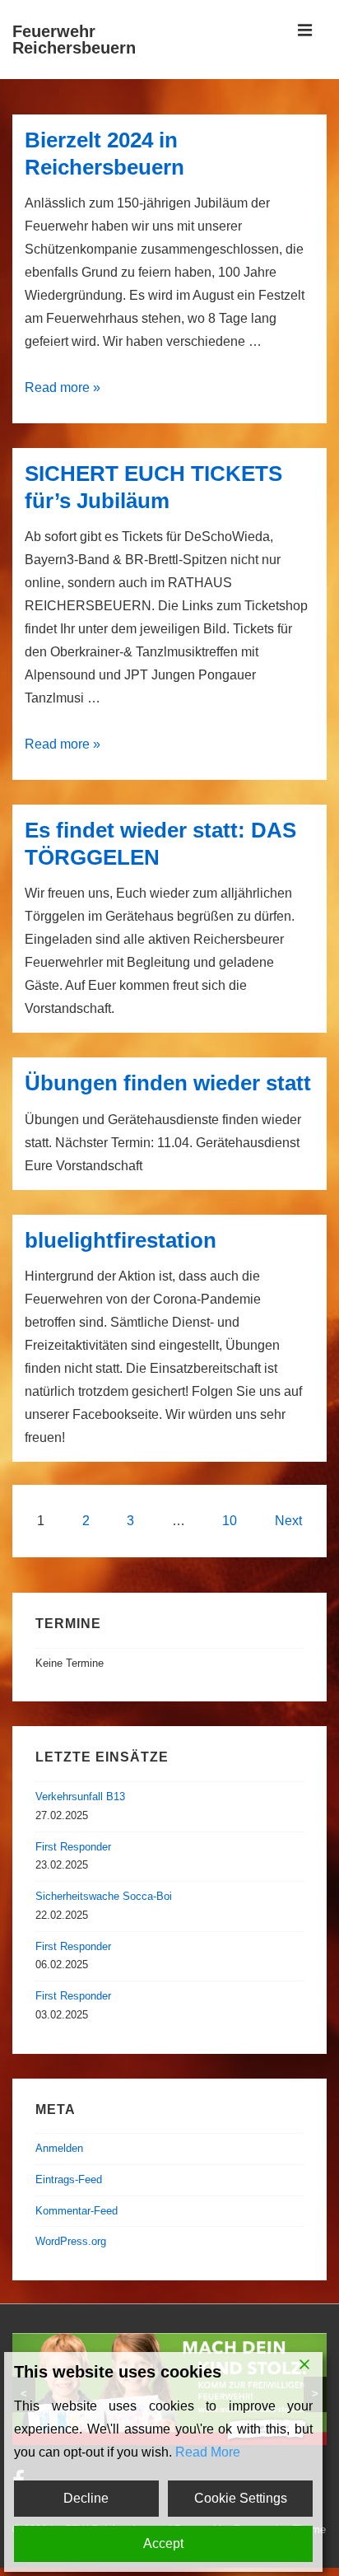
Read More (208, 2452)
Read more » (63, 387)
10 (230, 1521)
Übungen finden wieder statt (168, 1083)
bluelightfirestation (121, 1240)
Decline (86, 2498)
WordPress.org (71, 2241)
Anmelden (59, 2148)
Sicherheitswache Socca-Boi (104, 1896)
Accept (163, 2543)
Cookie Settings (241, 2498)
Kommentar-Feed (77, 2211)
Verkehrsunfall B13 (80, 1797)
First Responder (73, 1847)
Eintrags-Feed (69, 2179)
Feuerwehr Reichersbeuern (74, 40)
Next (288, 1521)
